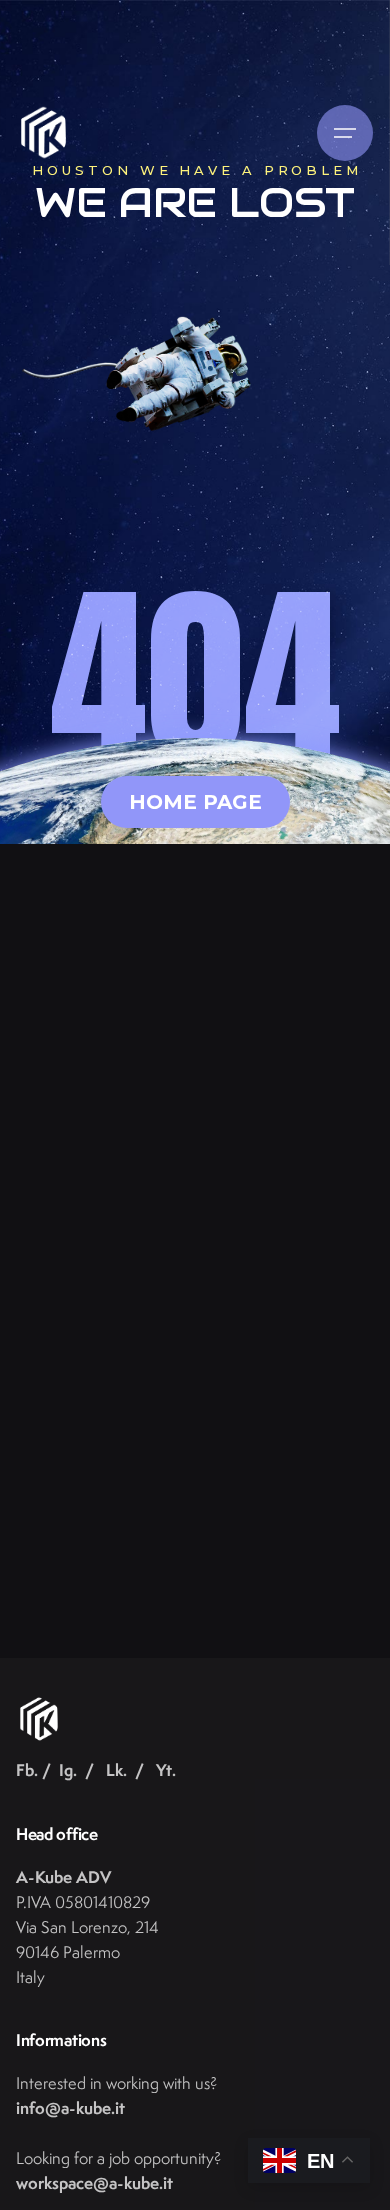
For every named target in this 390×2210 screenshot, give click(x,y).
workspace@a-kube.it (94, 2182)
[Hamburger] (345, 133)
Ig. (68, 1769)
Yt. (166, 1769)
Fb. (27, 1769)
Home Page (195, 802)
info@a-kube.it (70, 2107)
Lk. (116, 1769)
